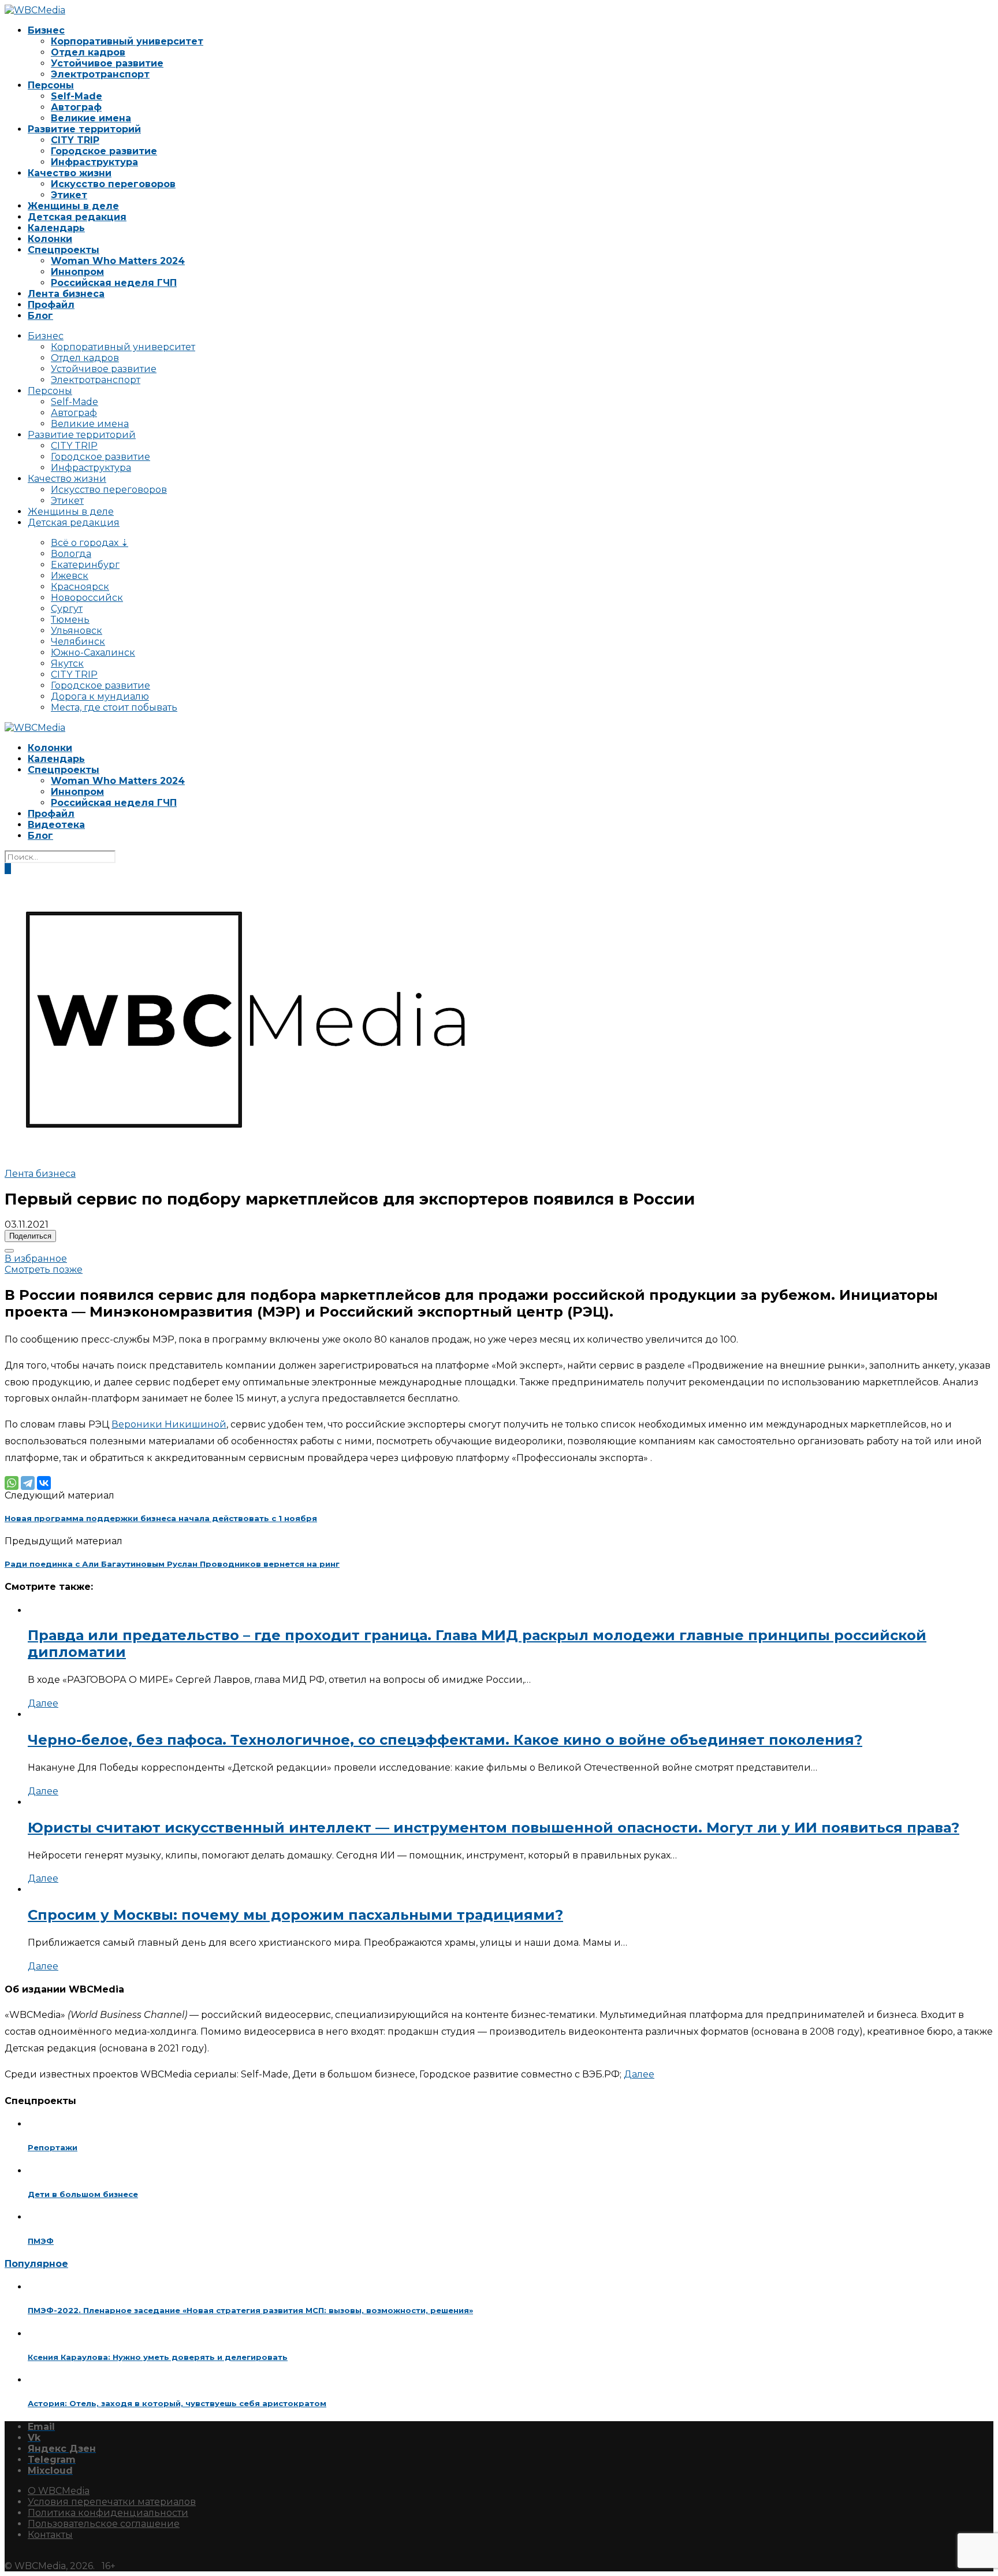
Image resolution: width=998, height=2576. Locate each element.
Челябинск (78, 642)
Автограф (76, 107)
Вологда (71, 554)
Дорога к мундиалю (100, 696)
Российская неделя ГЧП (114, 283)
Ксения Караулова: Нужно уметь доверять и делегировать (158, 2357)
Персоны (51, 85)
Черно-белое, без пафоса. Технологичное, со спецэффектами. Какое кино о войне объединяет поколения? (445, 1740)
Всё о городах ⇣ (90, 543)
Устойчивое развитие (107, 63)
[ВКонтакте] (44, 1483)
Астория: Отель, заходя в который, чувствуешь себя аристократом (177, 2403)
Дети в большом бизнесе (83, 2194)
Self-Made (77, 96)
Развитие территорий (84, 129)
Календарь (56, 228)
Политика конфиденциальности (108, 2513)
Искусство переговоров (113, 184)
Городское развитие (104, 151)
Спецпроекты (64, 250)
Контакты (50, 2535)
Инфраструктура (94, 162)
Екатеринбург (85, 565)
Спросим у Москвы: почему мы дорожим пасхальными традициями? (295, 1915)
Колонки (50, 239)
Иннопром (77, 272)
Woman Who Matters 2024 (118, 261)
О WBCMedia (59, 2491)
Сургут (67, 609)
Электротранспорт (100, 74)
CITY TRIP (75, 140)
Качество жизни (70, 173)
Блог (40, 316)
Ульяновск (77, 631)
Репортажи (53, 2147)
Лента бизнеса (66, 294)
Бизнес (46, 30)
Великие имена (91, 118)
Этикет (69, 195)
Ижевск (70, 576)
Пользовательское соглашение (104, 2524)
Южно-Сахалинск (93, 653)
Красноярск (80, 587)
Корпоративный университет (127, 41)
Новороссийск (87, 598)
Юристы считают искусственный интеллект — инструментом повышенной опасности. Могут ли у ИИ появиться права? (494, 1828)
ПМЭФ (41, 2241)
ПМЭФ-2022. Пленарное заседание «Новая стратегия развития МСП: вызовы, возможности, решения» (250, 2310)
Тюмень (70, 620)
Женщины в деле (73, 206)
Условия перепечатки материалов (112, 2502)
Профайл (51, 305)
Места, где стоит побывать (114, 707)
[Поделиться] (9, 1251)
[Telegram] (28, 1483)
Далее (43, 1703)
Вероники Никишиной (169, 1424)
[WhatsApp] (12, 1483)
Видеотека (56, 825)
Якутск (67, 663)
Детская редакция (77, 217)
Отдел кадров (88, 52)
